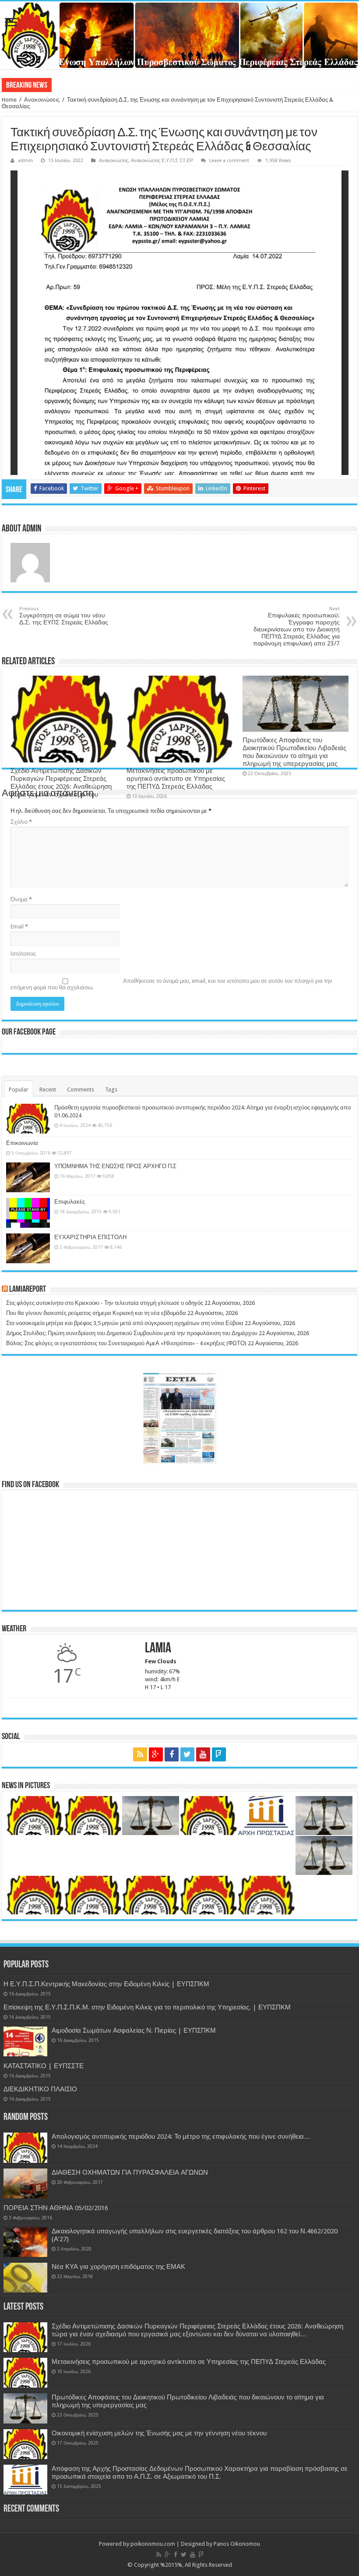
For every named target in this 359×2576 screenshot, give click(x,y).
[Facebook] (172, 1754)
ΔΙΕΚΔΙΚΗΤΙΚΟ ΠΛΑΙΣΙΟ (40, 2089)
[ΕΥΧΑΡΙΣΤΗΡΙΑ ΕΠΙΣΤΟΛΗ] (28, 1248)
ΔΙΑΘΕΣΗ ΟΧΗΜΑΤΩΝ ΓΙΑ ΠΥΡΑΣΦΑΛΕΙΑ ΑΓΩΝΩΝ (130, 2172)
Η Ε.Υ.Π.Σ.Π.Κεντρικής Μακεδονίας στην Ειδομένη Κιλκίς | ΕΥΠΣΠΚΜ (106, 1984)
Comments (81, 1090)
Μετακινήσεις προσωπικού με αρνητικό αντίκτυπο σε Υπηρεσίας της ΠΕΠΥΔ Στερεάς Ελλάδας (176, 779)
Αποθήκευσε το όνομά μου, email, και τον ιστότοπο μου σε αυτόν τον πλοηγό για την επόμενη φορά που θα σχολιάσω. (171, 984)
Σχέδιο (63, 85)
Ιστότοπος (23, 954)
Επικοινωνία (22, 1143)
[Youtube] (203, 1754)
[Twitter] (187, 1754)
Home (9, 100)
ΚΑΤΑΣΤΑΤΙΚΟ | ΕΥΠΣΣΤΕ (44, 2066)
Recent (48, 1090)
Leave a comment (229, 161)
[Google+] (156, 1754)
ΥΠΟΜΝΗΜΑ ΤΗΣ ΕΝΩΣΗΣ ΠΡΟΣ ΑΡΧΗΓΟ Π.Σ (115, 1166)
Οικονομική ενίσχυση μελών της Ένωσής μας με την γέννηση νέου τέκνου (159, 2433)
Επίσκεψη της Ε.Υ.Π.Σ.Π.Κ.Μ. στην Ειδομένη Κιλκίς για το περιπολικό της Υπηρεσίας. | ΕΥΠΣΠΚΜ (147, 2007)
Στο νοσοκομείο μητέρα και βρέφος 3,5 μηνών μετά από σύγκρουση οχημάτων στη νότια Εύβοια (125, 1323)
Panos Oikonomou (237, 2544)
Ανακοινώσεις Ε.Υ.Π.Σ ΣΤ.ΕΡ (162, 161)
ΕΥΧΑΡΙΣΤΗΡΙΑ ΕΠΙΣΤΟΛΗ (90, 1237)
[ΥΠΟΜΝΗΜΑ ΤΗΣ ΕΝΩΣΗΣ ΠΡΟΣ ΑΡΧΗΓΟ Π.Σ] (28, 1177)
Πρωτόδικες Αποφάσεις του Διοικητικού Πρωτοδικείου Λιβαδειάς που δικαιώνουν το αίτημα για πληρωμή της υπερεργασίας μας (294, 752)
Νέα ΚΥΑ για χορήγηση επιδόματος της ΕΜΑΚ (118, 2267)
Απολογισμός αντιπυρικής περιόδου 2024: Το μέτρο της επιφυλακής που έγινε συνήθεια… (181, 2137)
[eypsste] (179, 35)
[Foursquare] (219, 1754)
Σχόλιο (21, 822)
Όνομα (21, 899)
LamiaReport (28, 1290)
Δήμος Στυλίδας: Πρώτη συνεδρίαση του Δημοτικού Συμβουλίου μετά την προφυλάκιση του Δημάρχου (132, 1333)
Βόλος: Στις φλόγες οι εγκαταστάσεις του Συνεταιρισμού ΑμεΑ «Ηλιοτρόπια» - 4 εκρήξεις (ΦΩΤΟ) (126, 1343)
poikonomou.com (153, 2544)
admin (25, 161)
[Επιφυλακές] (28, 1213)
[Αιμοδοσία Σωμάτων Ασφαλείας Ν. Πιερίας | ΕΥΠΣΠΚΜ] (25, 2041)
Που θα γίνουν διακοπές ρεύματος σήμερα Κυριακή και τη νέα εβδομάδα (96, 1313)
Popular (19, 1090)
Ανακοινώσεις (42, 100)
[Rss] (140, 1754)
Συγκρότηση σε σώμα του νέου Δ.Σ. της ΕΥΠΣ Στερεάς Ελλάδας (64, 616)
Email (19, 927)
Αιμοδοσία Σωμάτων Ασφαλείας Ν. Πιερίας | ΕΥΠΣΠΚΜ (134, 2030)
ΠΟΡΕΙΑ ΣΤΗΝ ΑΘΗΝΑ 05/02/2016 (56, 2208)
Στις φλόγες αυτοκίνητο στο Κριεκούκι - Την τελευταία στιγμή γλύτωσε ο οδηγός (105, 1303)
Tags (111, 1090)
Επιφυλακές (70, 1202)
